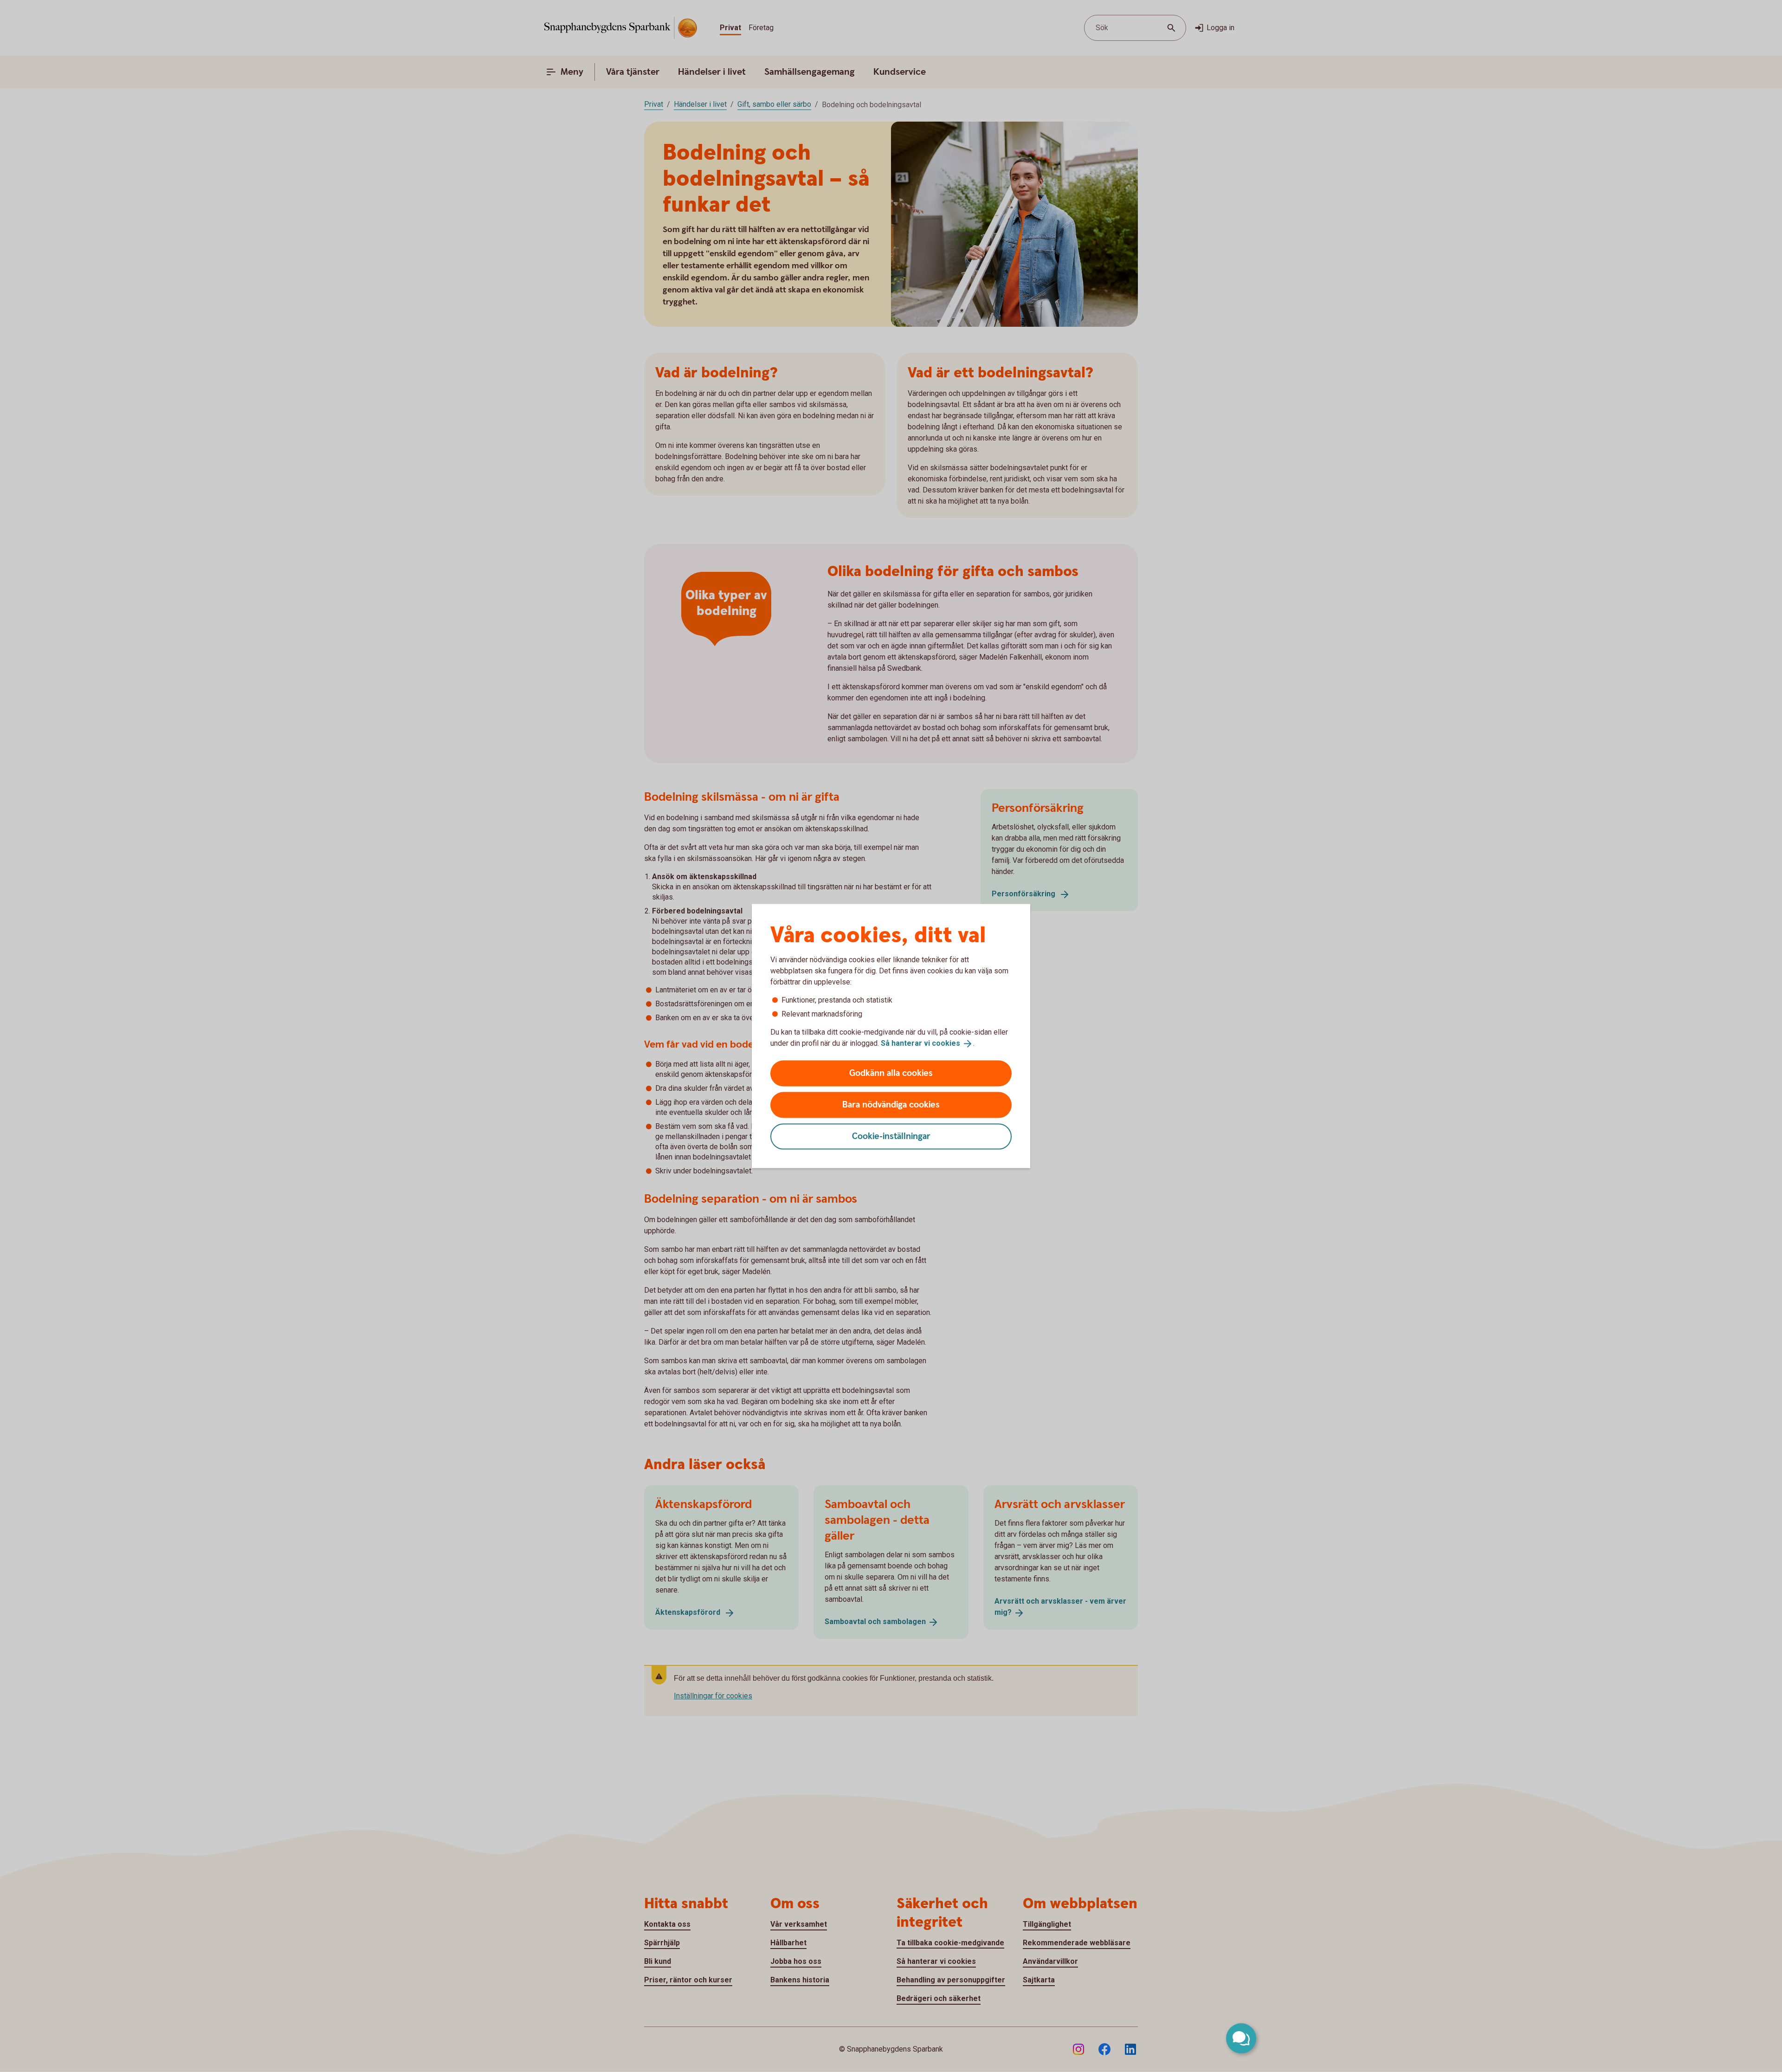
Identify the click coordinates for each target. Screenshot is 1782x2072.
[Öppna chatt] (1241, 2038)
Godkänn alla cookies (891, 1073)
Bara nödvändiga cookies (891, 1104)
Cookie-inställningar (891, 1136)
